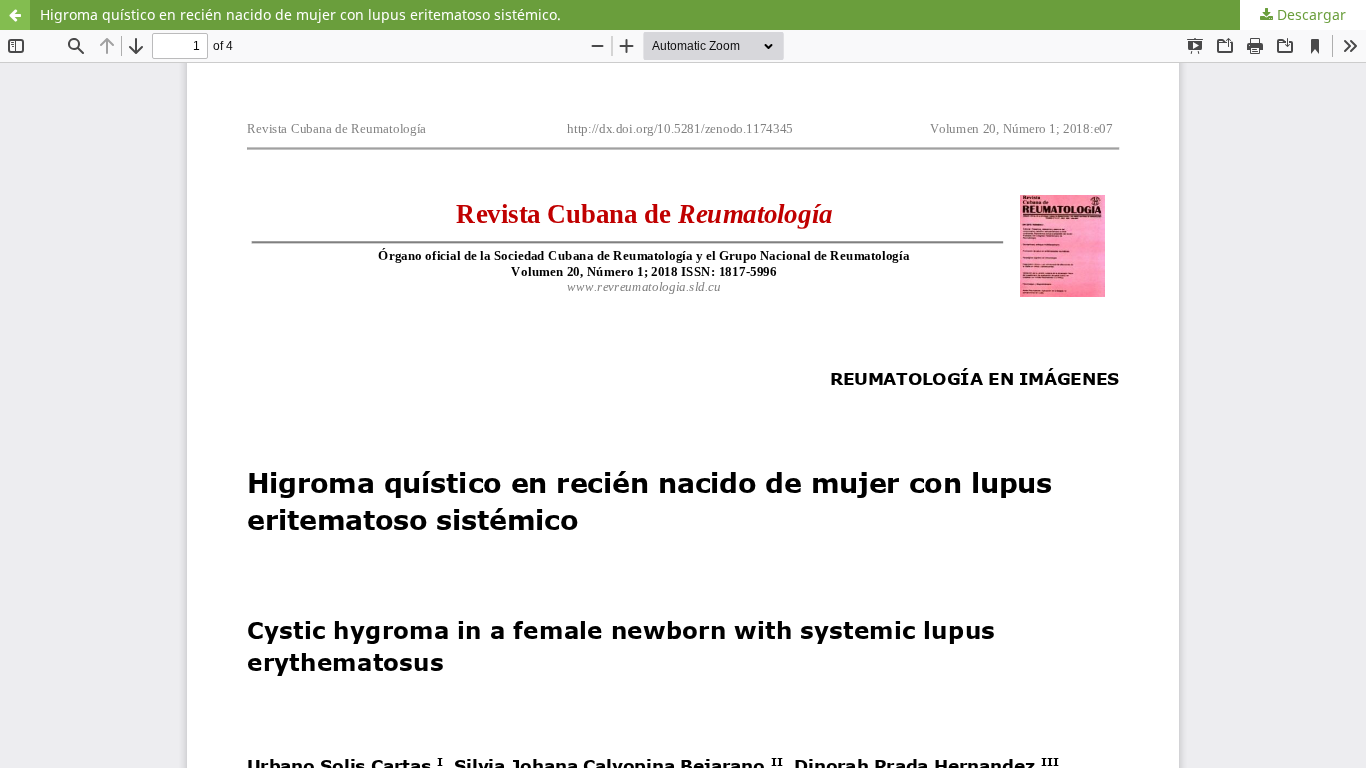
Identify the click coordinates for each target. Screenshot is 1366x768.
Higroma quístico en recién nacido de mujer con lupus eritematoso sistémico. (300, 14)
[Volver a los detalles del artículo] (15, 15)
